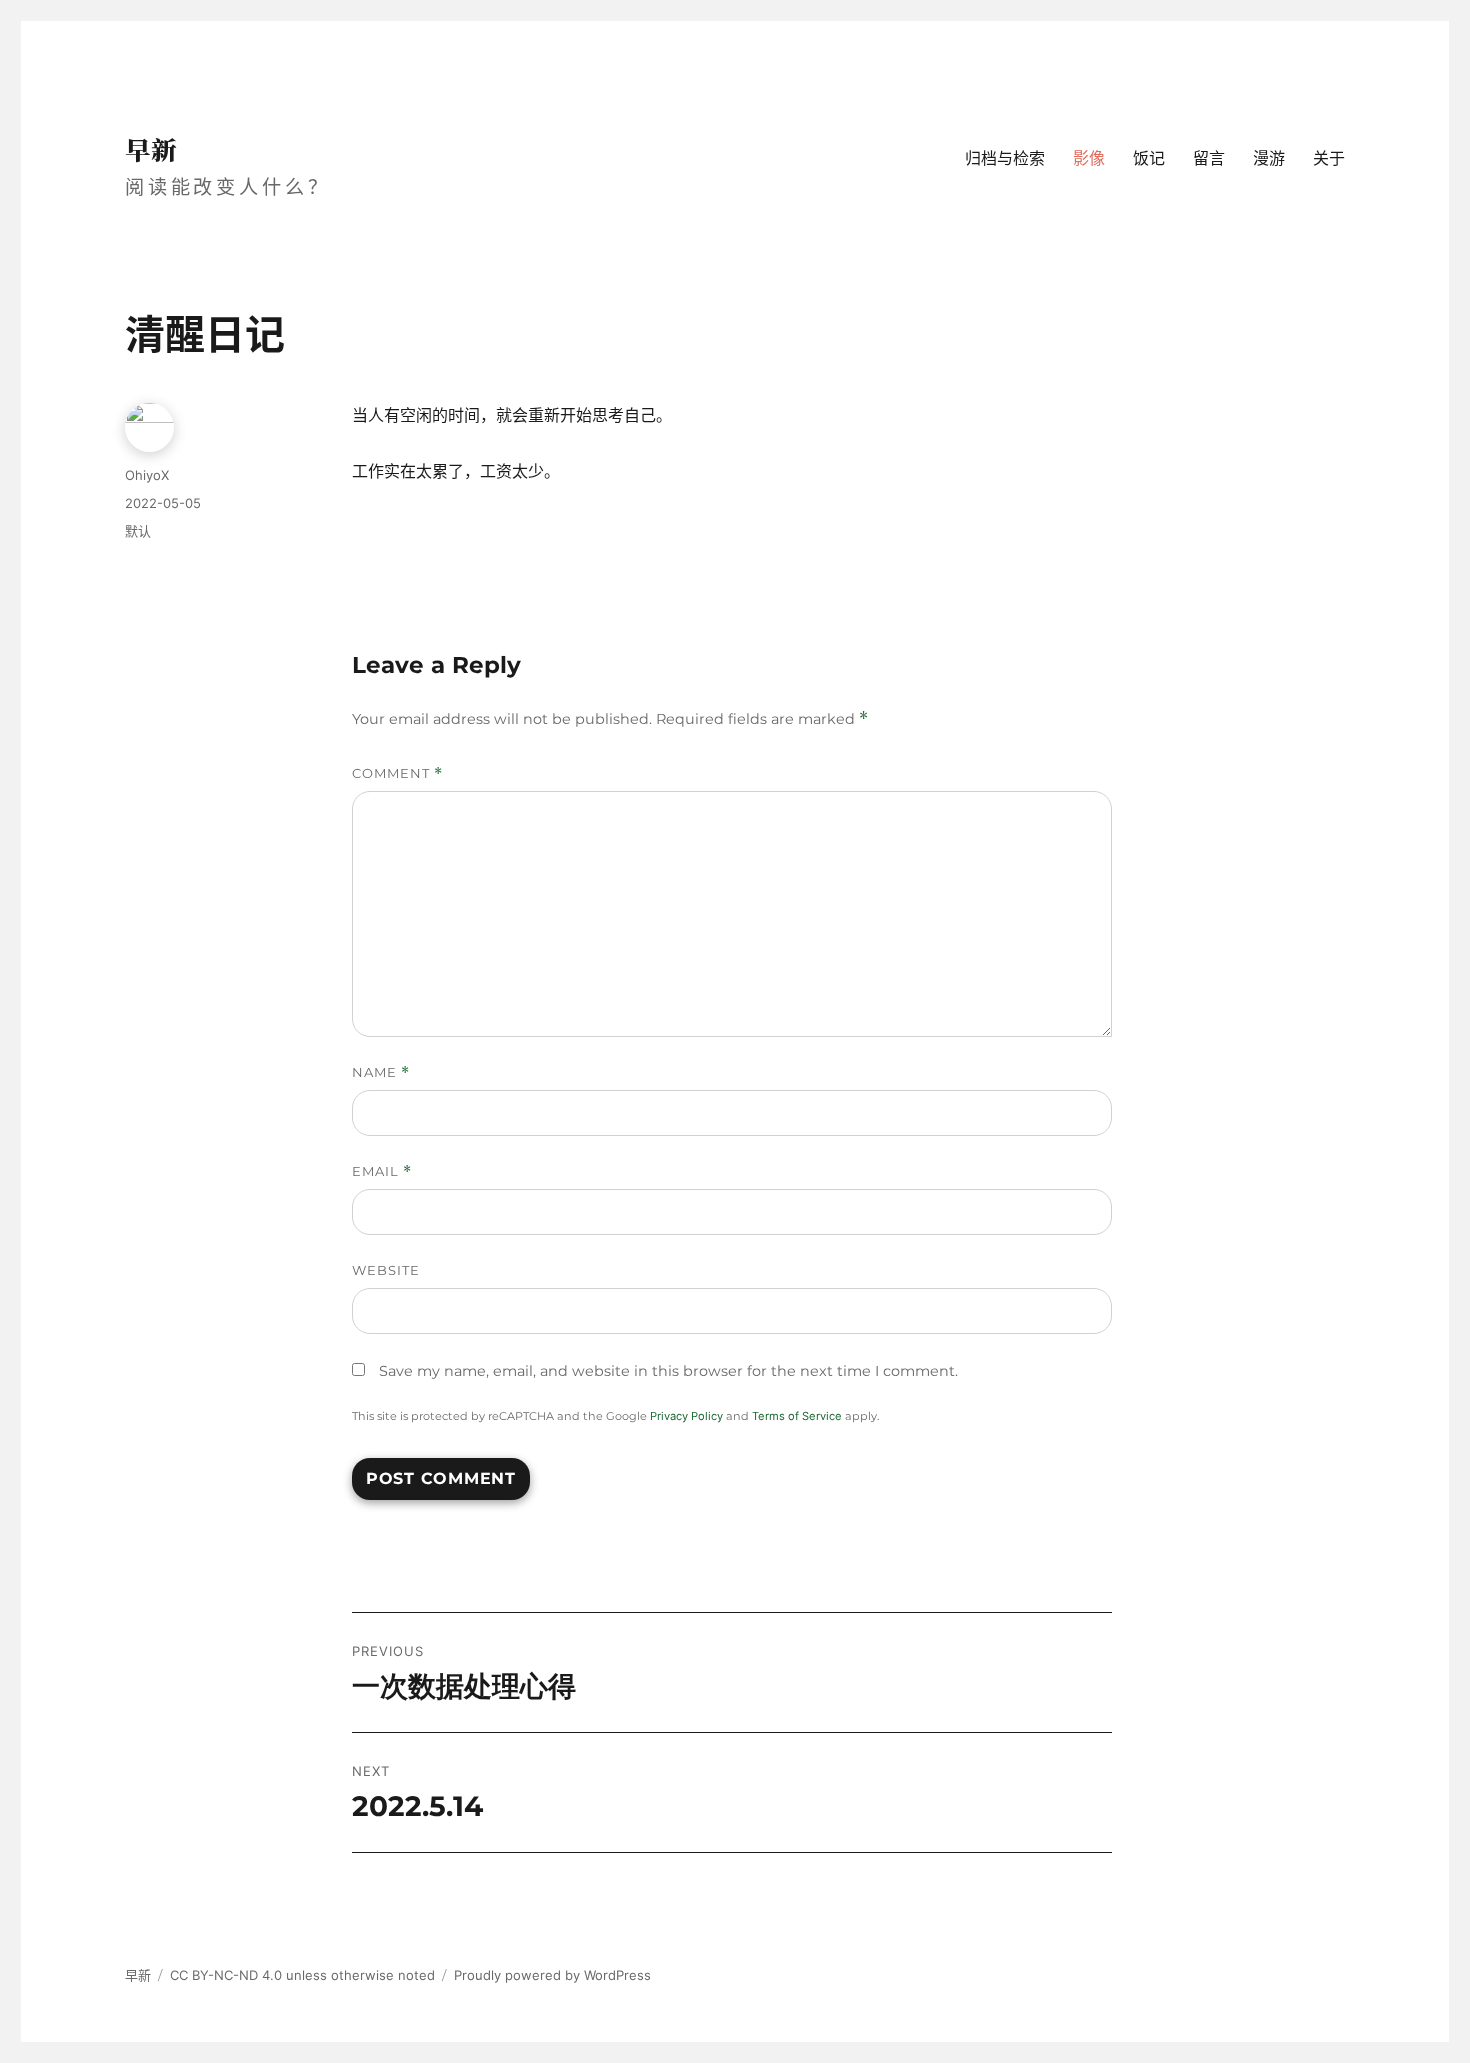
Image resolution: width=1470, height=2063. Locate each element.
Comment (397, 773)
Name (381, 1072)
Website (386, 1270)
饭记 (1149, 158)
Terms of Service (797, 1416)
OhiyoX (147, 475)
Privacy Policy (686, 1416)
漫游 (1269, 158)
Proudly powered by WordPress (552, 1975)
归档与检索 (1005, 158)
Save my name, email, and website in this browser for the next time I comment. (668, 1371)
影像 (1089, 158)
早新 (151, 149)
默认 (138, 531)
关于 (1329, 158)
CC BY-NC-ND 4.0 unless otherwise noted (302, 1975)
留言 (1209, 158)
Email (382, 1171)
